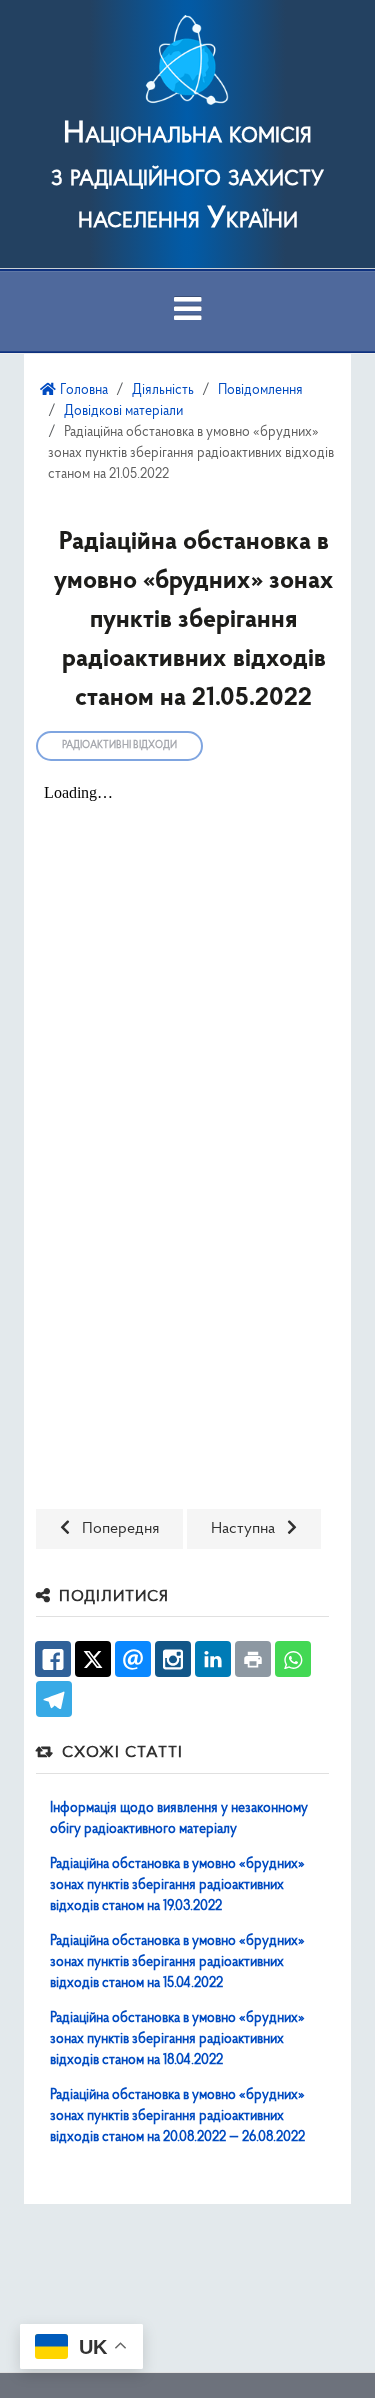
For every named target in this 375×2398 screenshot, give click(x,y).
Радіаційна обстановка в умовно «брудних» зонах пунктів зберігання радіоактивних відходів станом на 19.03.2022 (177, 1885)
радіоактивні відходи (119, 745)
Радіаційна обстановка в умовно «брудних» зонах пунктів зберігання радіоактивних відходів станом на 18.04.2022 (177, 2039)
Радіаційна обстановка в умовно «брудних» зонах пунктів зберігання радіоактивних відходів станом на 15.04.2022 (177, 1962)
